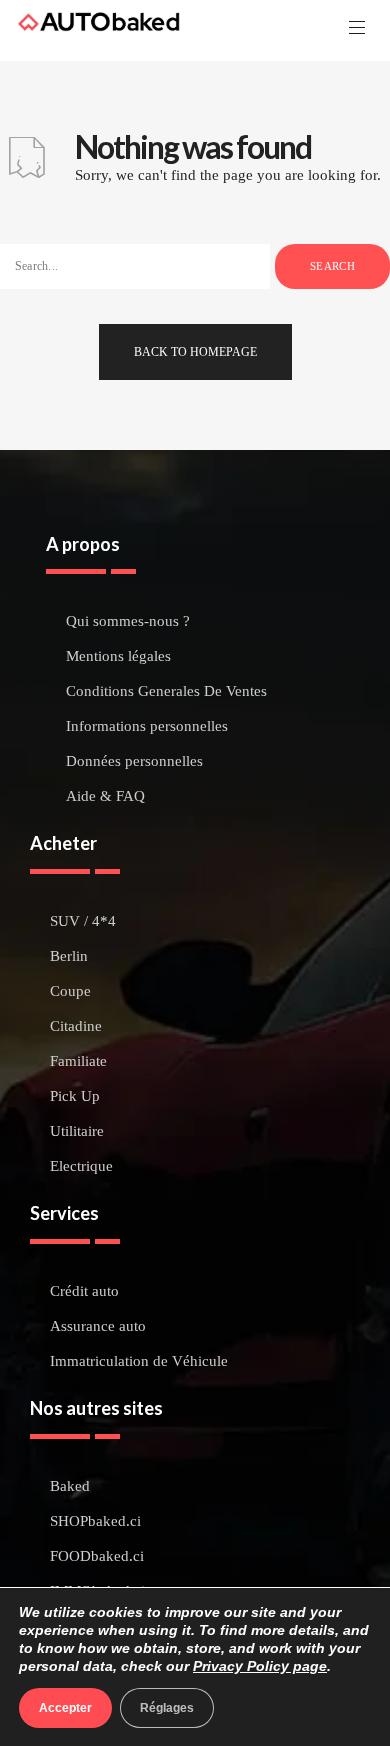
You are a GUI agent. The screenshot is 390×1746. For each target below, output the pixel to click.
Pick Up (75, 1096)
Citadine (76, 1026)
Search (332, 266)
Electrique (81, 1166)
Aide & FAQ (105, 796)
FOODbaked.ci (97, 1556)
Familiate (78, 1061)
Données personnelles (134, 761)
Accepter (65, 1708)
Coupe (70, 991)
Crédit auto (84, 1291)
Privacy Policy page (260, 1666)
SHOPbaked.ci (95, 1521)
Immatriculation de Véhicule (139, 1361)
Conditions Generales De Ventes (166, 691)
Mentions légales (118, 656)
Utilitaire (77, 1131)
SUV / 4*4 (83, 921)
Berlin (69, 956)
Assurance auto (98, 1326)
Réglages (167, 1708)
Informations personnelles (147, 726)
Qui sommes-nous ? (128, 621)
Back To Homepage (195, 352)
